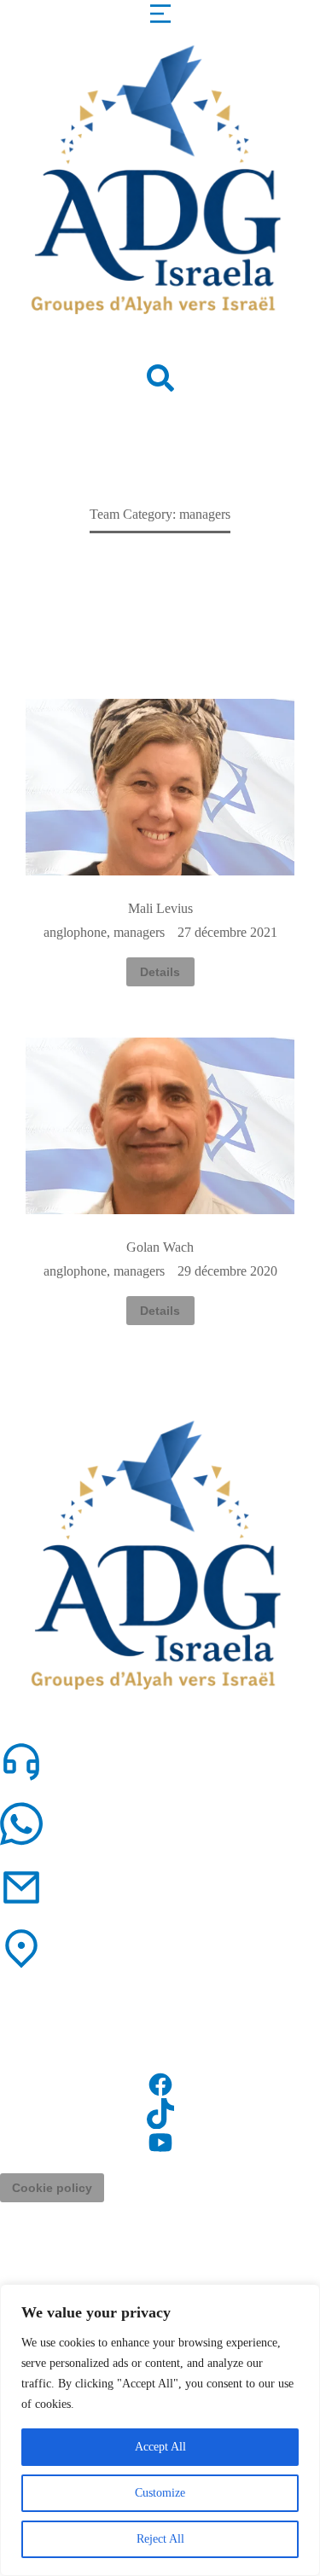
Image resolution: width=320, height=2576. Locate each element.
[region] (160, 2430)
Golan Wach (160, 1247)
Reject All (160, 2539)
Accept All (160, 2447)
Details (160, 972)
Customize (160, 2493)
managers (139, 932)
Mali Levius (160, 908)
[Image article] (160, 787)
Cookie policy (52, 2188)
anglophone (75, 932)
